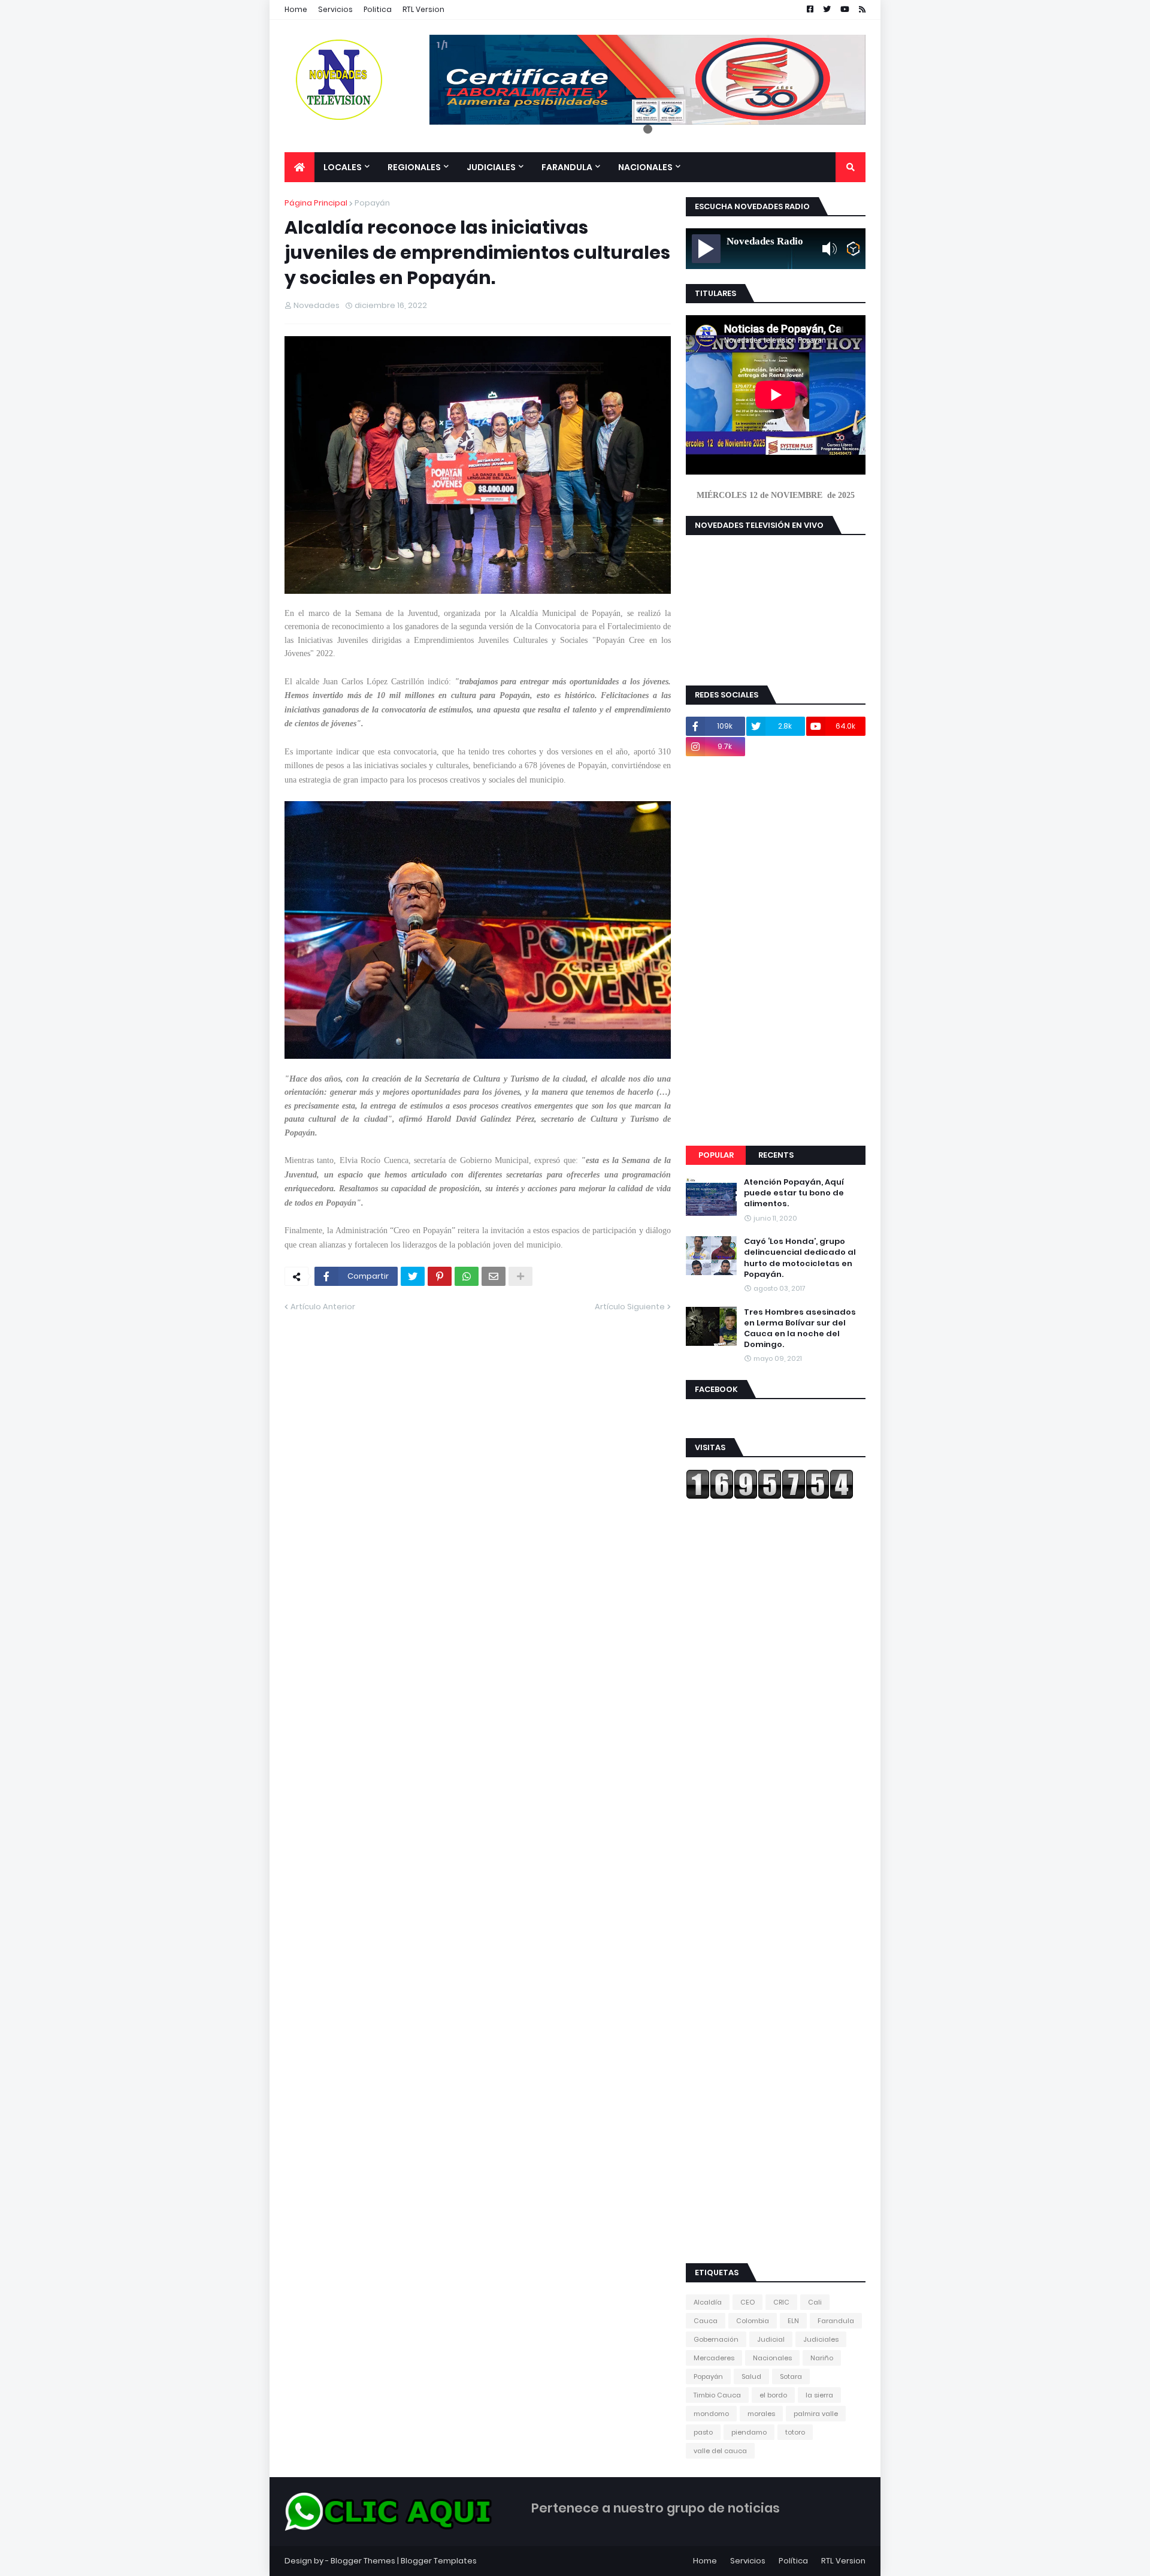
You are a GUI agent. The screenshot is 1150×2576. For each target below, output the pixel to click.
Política (793, 2561)
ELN (793, 2321)
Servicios (335, 9)
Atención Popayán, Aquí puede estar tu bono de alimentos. (794, 1193)
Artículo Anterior (323, 1307)
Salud (751, 2376)
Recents (776, 1155)
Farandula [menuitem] (567, 167)
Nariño (822, 2358)
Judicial (771, 2339)
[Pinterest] (440, 1276)
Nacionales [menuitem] (645, 167)
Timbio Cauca (717, 2395)
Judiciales (821, 2339)
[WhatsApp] (467, 1276)
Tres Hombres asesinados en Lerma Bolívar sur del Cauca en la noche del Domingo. (800, 1329)
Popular (716, 1155)
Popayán (372, 203)
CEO (747, 2302)
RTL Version (423, 9)
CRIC (781, 2302)
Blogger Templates (439, 2561)
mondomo (711, 2414)
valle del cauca (720, 2451)
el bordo (773, 2395)
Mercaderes (714, 2358)
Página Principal (316, 203)
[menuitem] (299, 167)
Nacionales (772, 2358)
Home (296, 9)
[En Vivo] (706, 249)
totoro (795, 2432)
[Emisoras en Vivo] (853, 249)
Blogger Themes (363, 2561)
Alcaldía (708, 2302)
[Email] (494, 1276)
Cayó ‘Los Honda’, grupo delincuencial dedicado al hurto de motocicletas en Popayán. (800, 1258)
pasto (703, 2432)
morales (761, 2414)
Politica (378, 9)
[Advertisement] (776, 951)
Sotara (791, 2376)
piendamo (749, 2432)
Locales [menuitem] (343, 167)
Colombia (753, 2321)
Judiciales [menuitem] (491, 167)
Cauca (706, 2321)
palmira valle (816, 2414)
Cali (815, 2302)
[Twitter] (413, 1276)
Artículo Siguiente (630, 1307)
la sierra (819, 2395)
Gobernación (716, 2339)
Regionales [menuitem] (414, 167)
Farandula (836, 2321)
